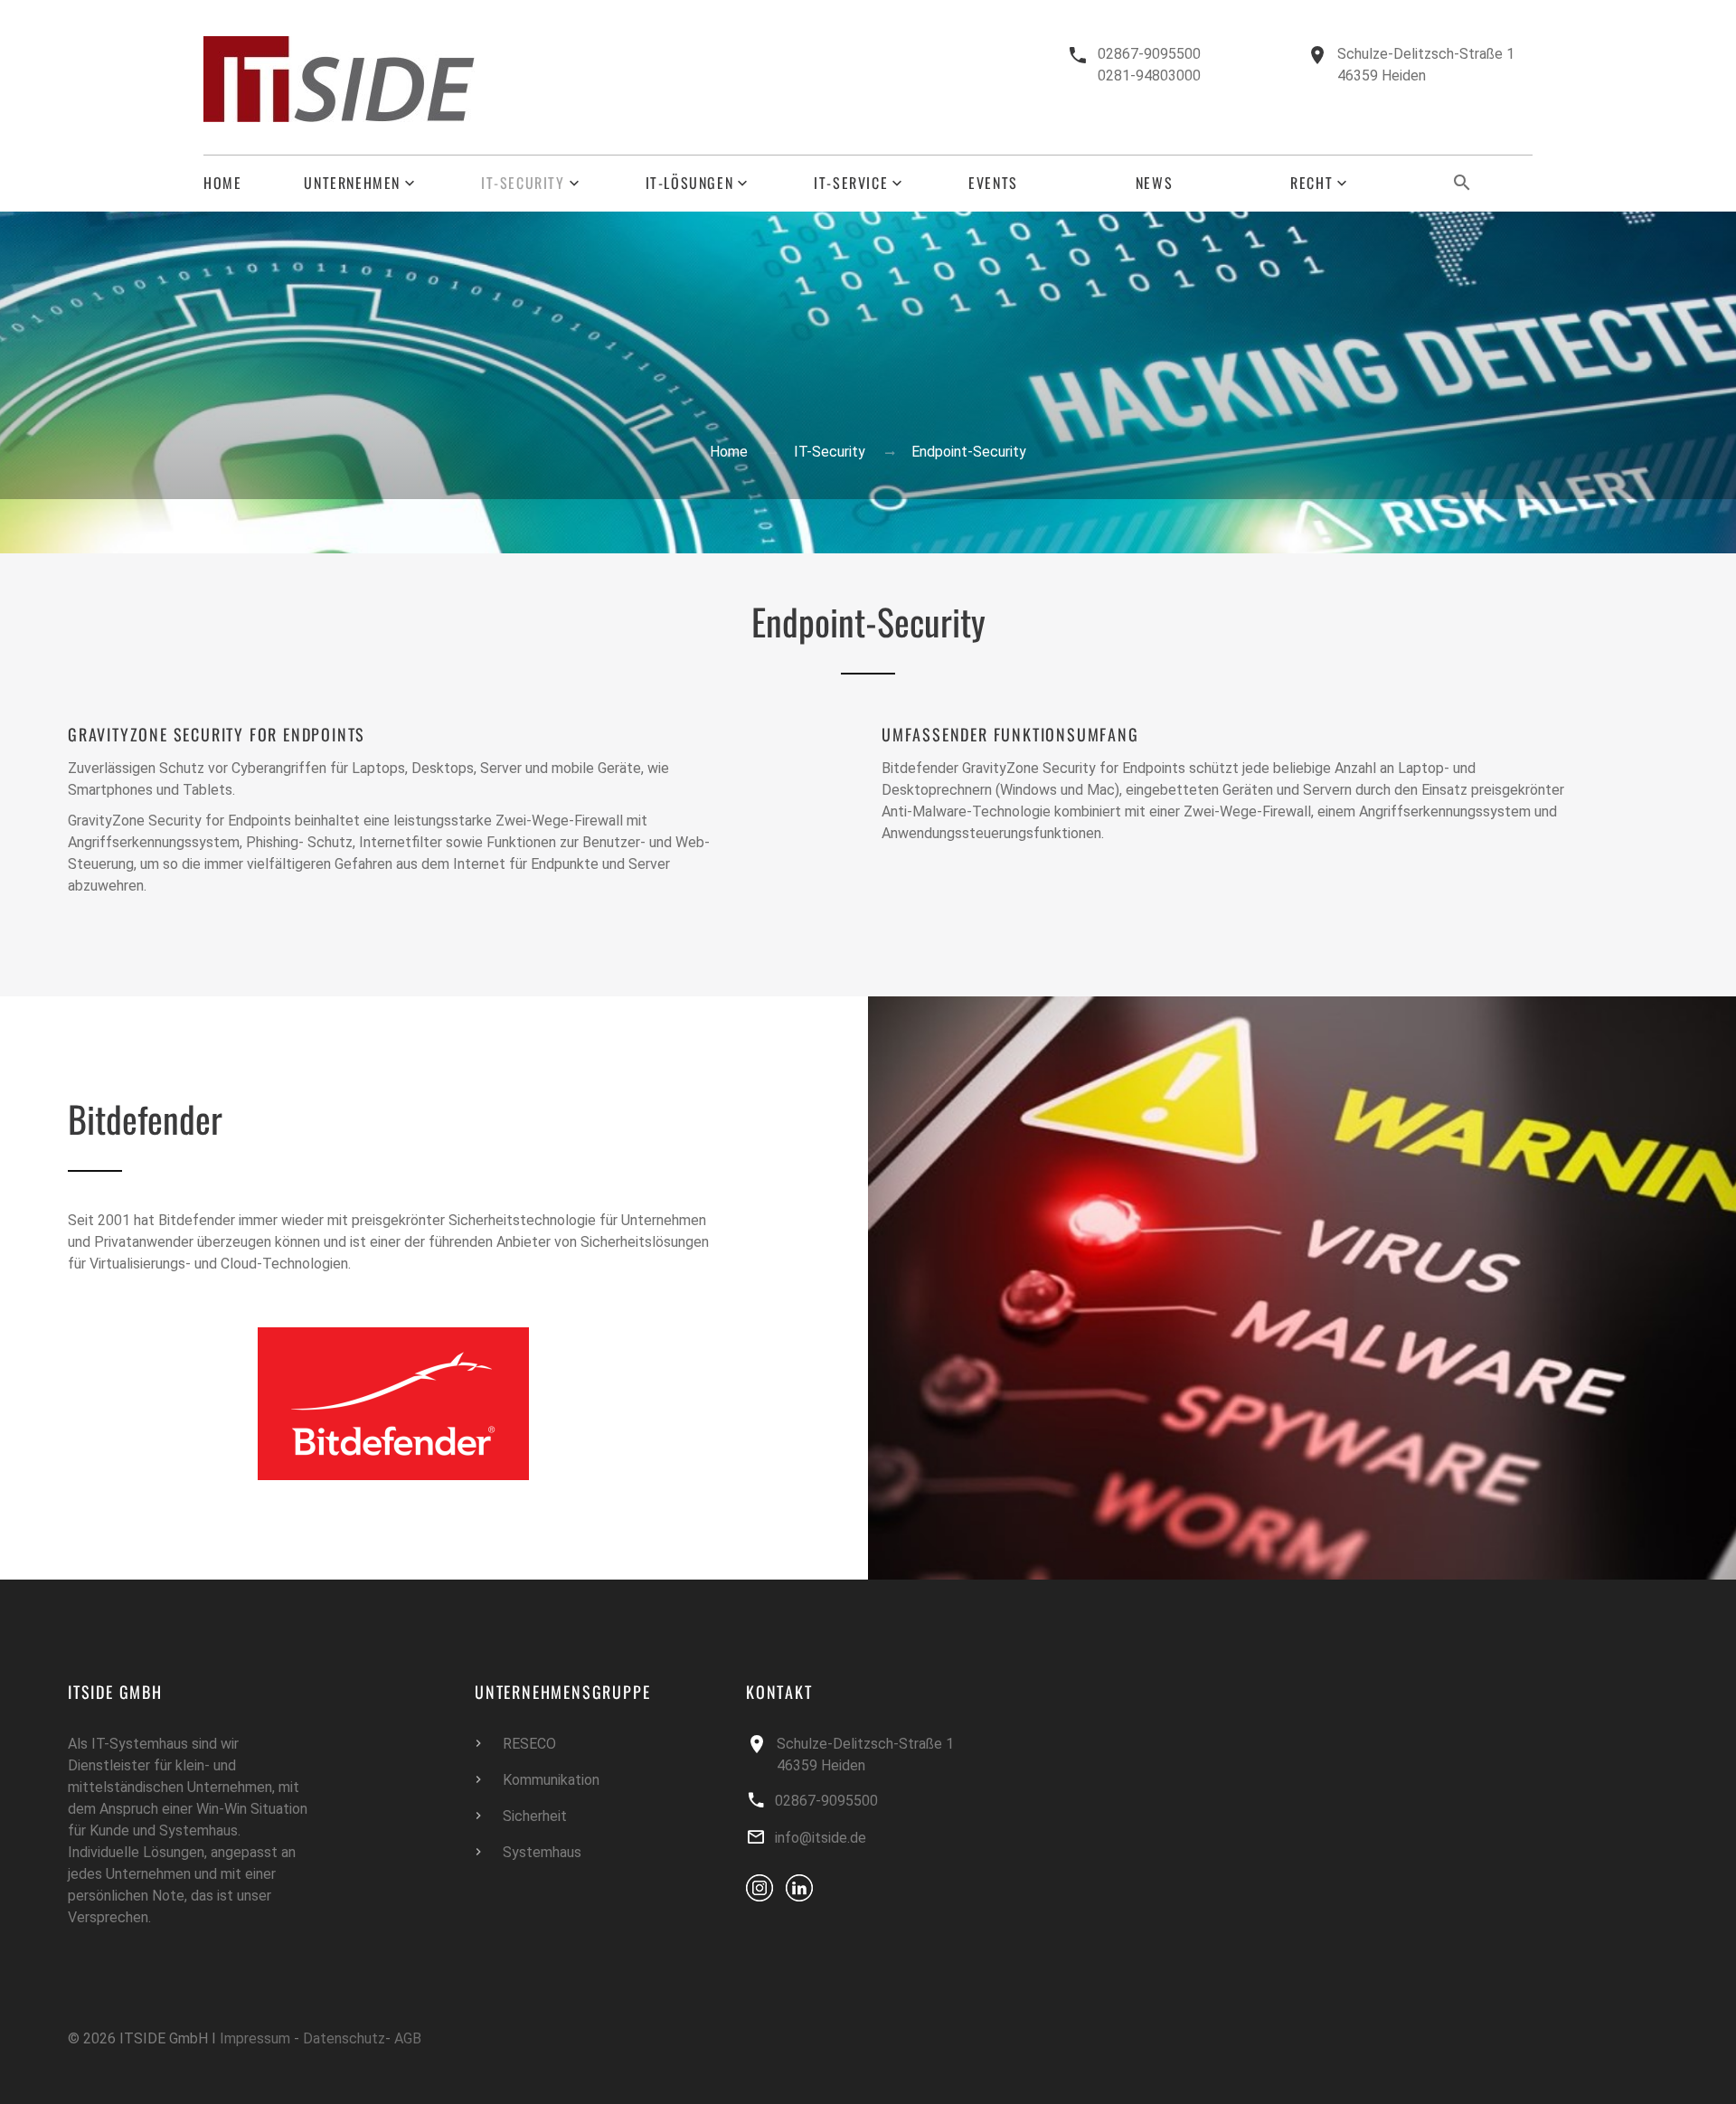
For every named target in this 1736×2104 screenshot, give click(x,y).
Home (222, 183)
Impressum (255, 2038)
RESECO (529, 1744)
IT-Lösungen (690, 183)
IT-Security (523, 183)
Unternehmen (352, 183)
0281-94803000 (1149, 75)
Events (993, 183)
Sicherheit (535, 1816)
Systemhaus (542, 1852)
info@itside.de (821, 1838)
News (1154, 183)
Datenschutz (344, 2038)
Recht (1311, 183)
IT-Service (851, 183)
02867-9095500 (1149, 54)
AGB (408, 2038)
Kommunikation (551, 1780)
